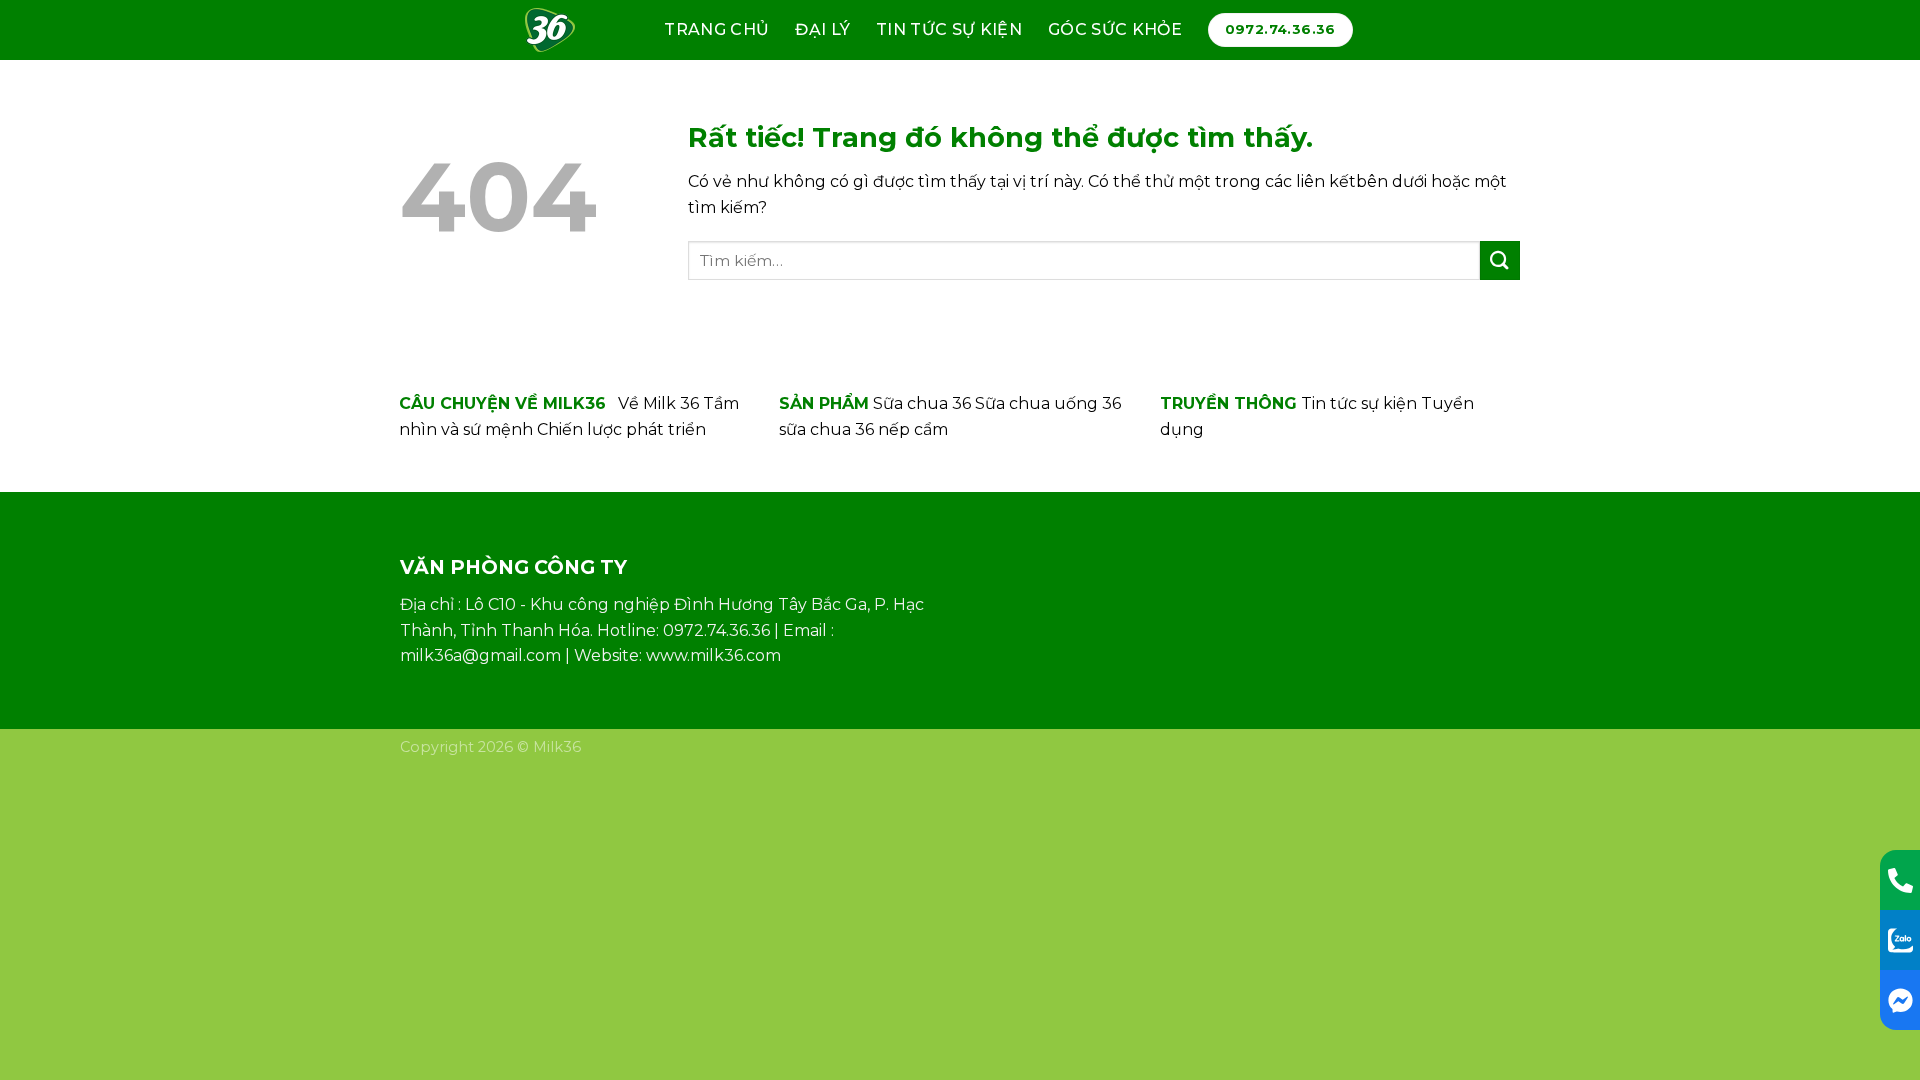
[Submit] (1500, 260)
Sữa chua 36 (922, 403)
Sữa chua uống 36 (1048, 403)
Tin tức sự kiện (949, 29)
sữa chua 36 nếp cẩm (863, 429)
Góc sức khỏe (1115, 29)
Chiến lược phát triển (621, 429)
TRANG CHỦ (716, 29)
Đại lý (822, 29)
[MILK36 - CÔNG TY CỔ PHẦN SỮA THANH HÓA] (558, 30)
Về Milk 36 (658, 403)
